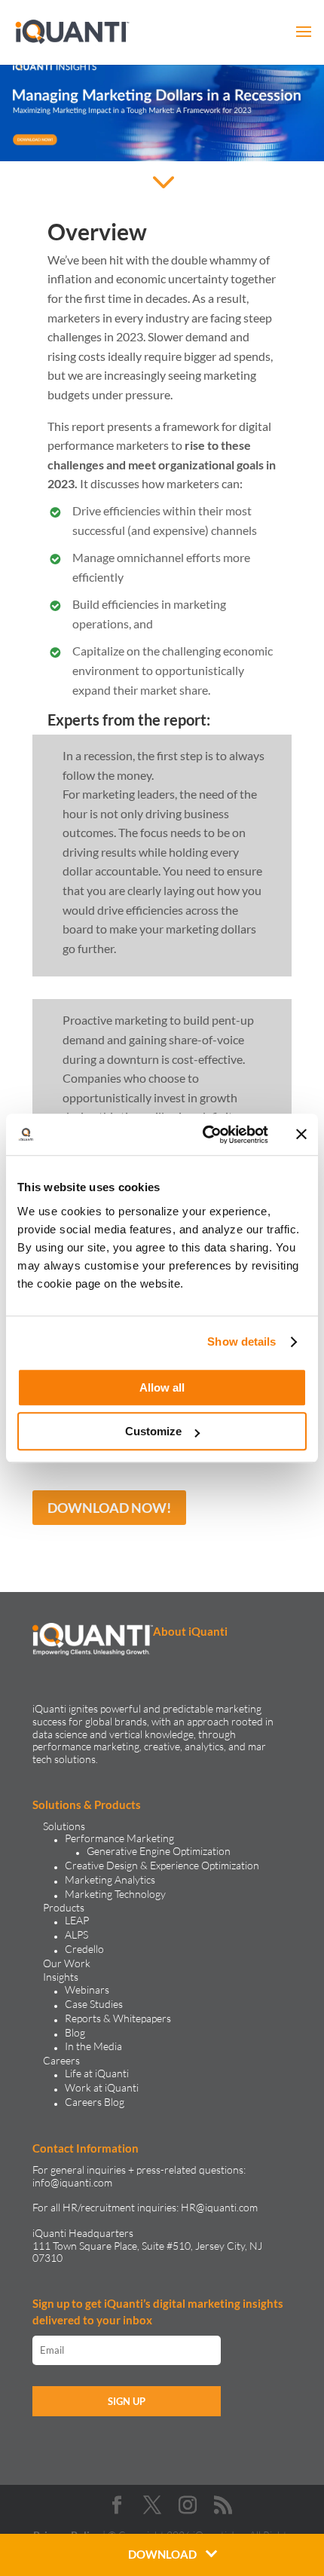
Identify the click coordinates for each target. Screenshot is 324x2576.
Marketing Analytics (110, 1879)
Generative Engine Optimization (159, 1851)
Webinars (87, 1989)
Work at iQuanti (102, 2087)
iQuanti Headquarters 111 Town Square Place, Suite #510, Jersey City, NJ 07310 (147, 2246)
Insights (61, 1977)
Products (64, 1907)
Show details (241, 1341)
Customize (153, 1431)
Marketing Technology (115, 1894)
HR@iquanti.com (219, 2207)
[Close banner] (301, 1135)
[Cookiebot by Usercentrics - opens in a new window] (204, 1135)
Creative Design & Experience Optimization (162, 1865)
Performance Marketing (119, 1838)
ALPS (76, 1934)
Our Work (67, 1963)
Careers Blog (95, 2102)
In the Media (93, 2046)
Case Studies (94, 2004)
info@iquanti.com (72, 2182)
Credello (84, 1949)
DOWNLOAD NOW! (109, 1508)
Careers (61, 2060)
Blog (75, 2032)
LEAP (77, 1920)
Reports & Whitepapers (118, 2018)
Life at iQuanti (97, 2073)
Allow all (162, 1387)
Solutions (64, 1826)
